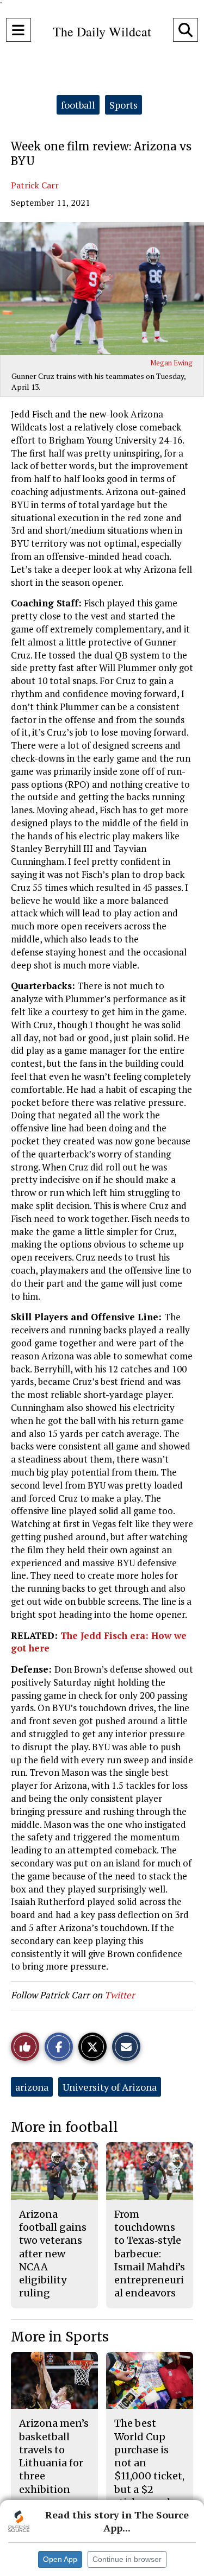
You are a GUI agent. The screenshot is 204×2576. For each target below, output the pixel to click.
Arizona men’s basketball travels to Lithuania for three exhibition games (54, 2463)
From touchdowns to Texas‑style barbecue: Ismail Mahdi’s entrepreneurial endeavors (150, 2254)
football (78, 105)
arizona (32, 2087)
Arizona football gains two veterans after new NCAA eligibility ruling (53, 2254)
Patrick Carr (35, 185)
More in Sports (60, 2337)
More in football (64, 2127)
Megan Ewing (171, 363)
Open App (60, 2559)
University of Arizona (110, 2087)
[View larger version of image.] (102, 289)
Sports (123, 105)
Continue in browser (127, 2559)
